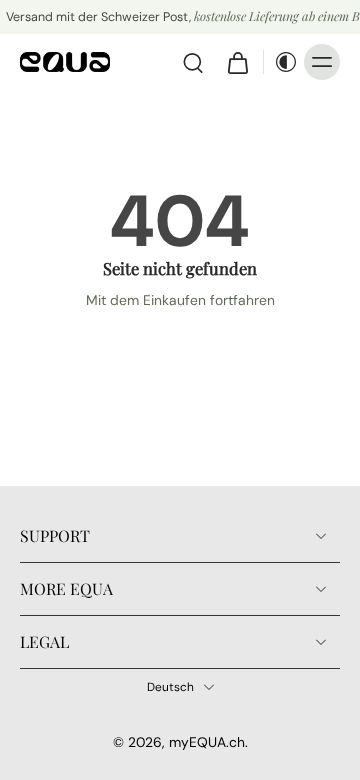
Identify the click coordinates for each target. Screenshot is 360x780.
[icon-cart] (237, 62)
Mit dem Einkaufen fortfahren (180, 300)
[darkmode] (281, 62)
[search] (193, 62)
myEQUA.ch (207, 742)
